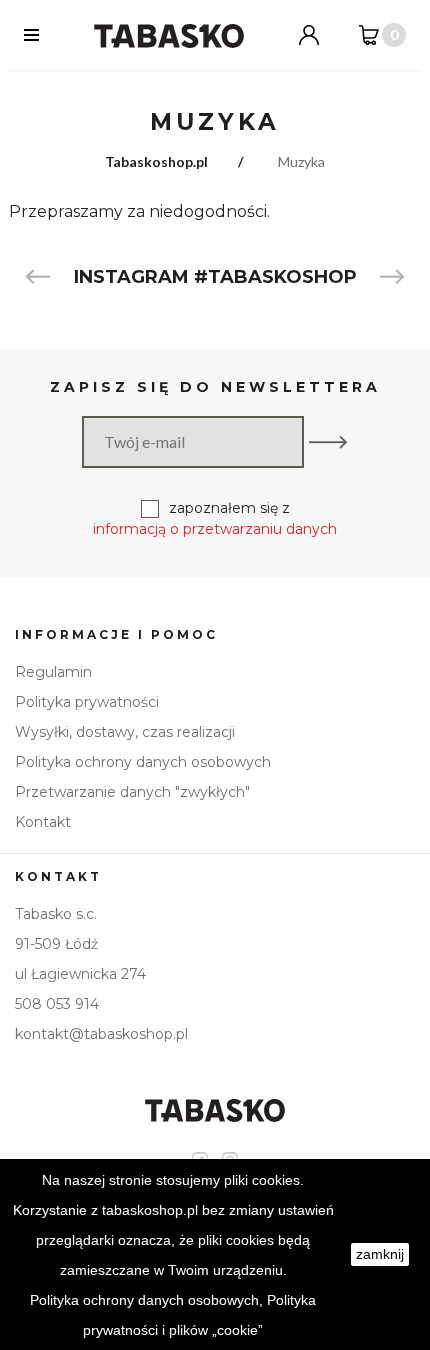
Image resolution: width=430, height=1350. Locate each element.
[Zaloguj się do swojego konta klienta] (309, 35)
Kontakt (43, 822)
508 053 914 (57, 1004)
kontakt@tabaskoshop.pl (101, 1034)
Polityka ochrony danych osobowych (143, 762)
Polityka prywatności (87, 702)
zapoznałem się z (215, 518)
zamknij (380, 1254)
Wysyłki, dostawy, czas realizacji (125, 732)
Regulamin (53, 672)
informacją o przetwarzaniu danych (215, 529)
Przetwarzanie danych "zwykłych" (132, 792)
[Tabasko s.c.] (169, 35)
